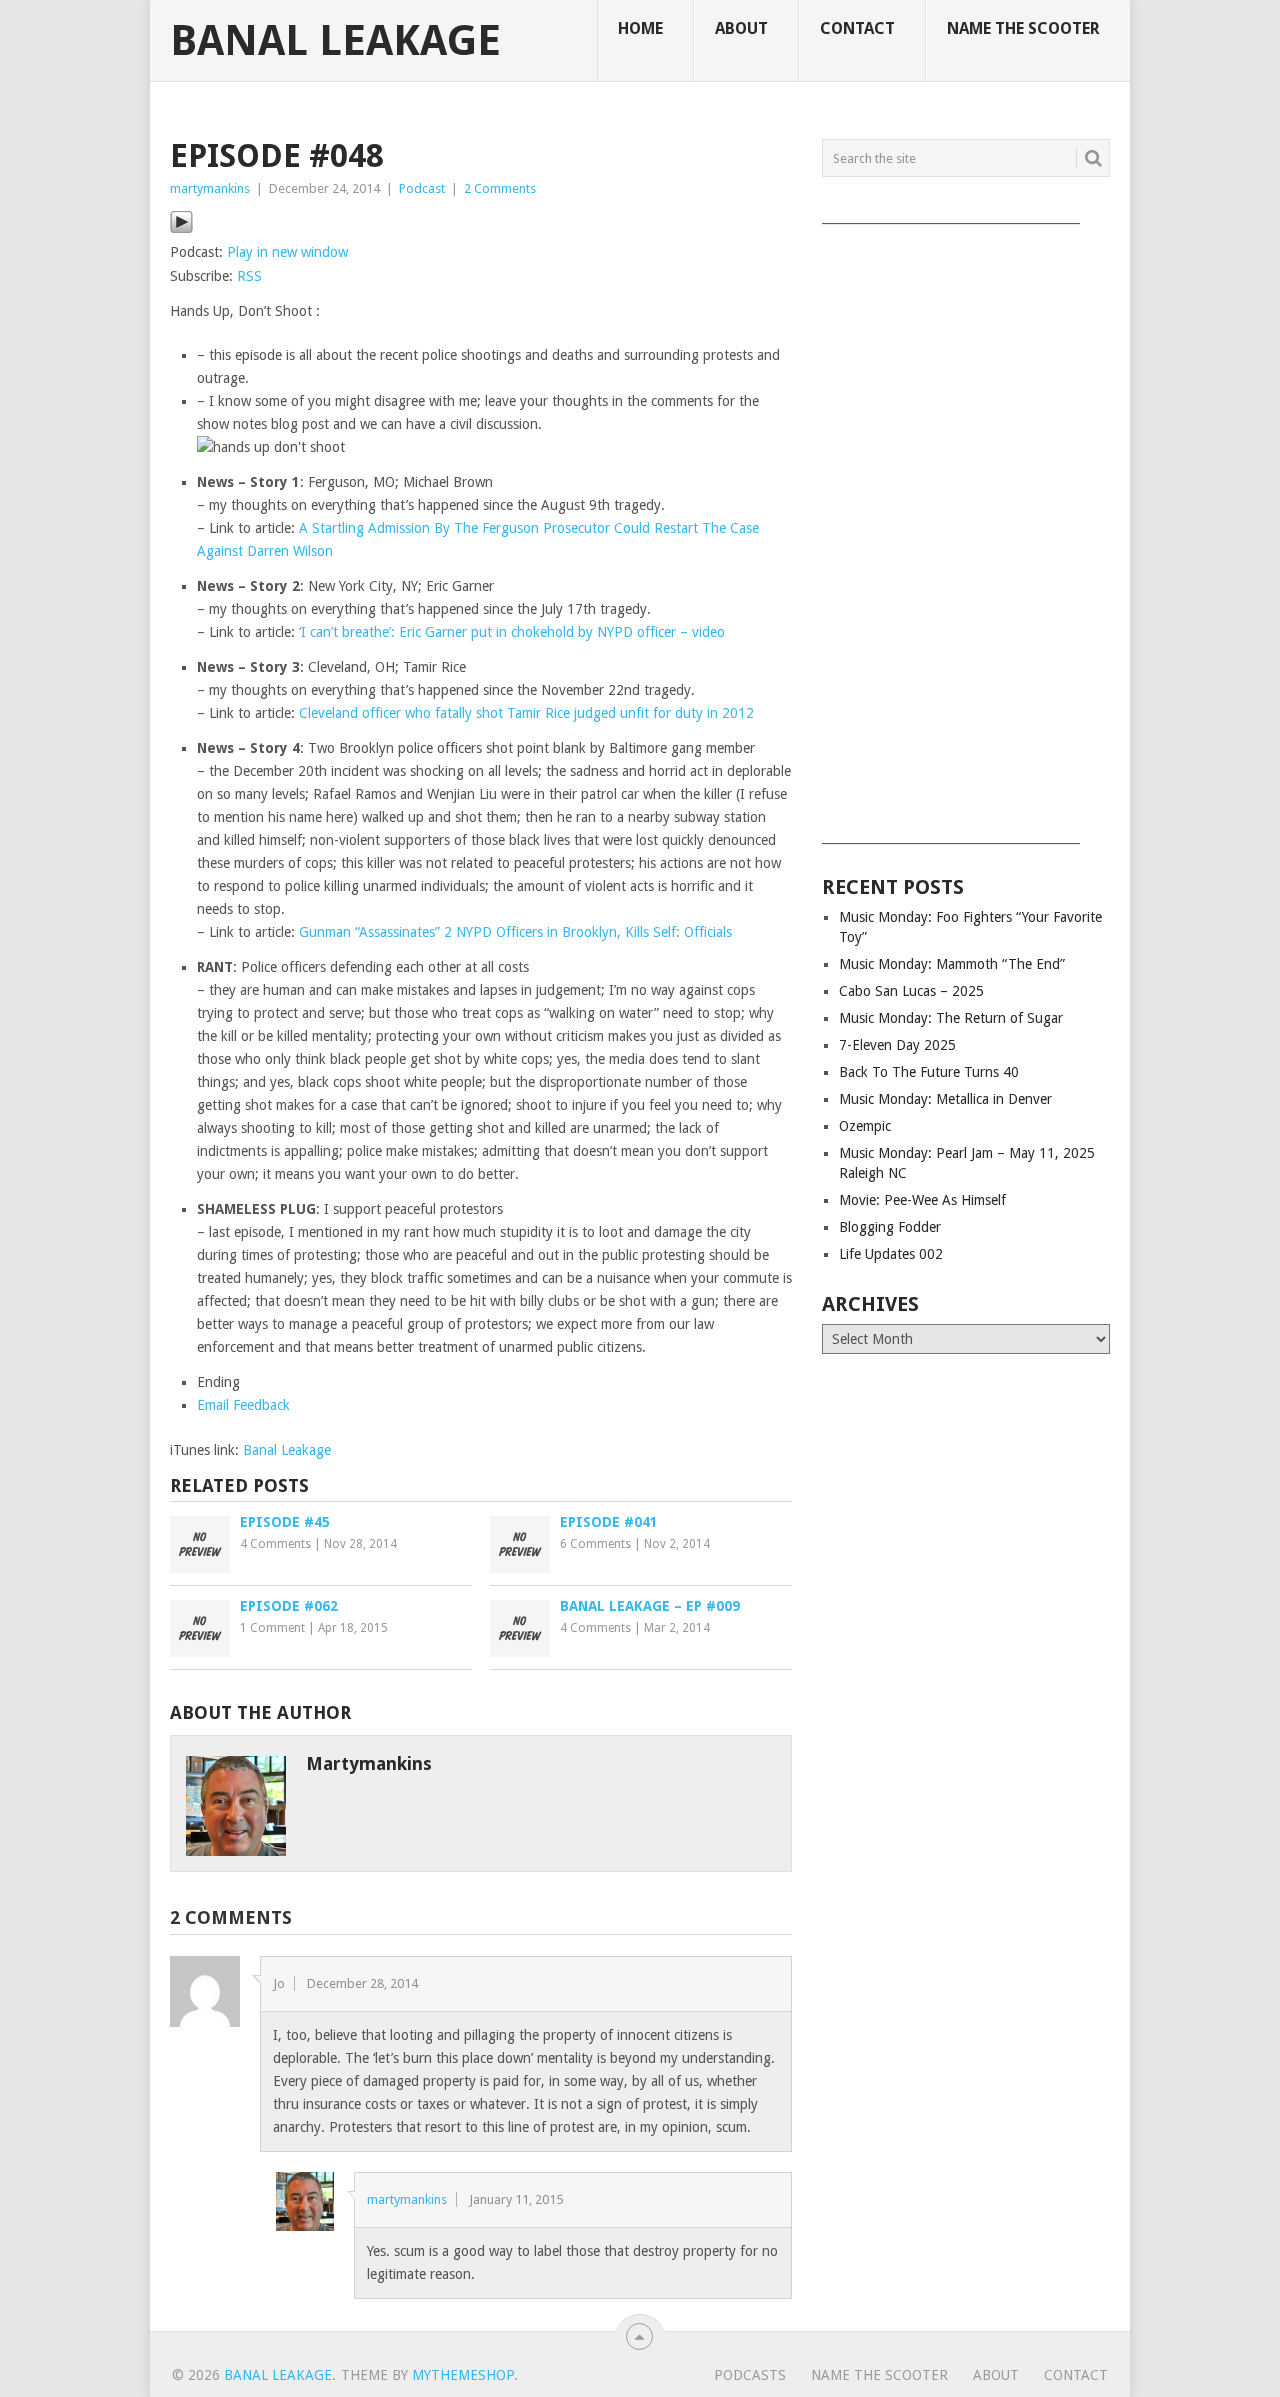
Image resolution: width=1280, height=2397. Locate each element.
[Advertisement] (966, 527)
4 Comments (275, 1544)
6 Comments (595, 1544)
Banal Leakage (335, 41)
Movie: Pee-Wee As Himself (922, 1200)
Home (640, 28)
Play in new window (287, 252)
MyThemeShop (463, 2375)
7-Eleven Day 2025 (897, 1045)
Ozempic (865, 1126)
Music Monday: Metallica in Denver (945, 1099)
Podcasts (750, 2375)
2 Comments (500, 188)
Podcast (422, 188)
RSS (249, 276)
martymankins (210, 188)
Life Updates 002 (891, 1254)
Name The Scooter (1023, 28)
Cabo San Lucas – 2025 (911, 991)
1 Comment (272, 1628)
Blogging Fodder (890, 1227)
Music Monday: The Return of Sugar (951, 1018)
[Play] (181, 229)
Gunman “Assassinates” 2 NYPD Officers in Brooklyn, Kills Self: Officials (515, 932)
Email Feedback (243, 1405)
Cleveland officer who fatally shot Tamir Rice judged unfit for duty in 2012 (526, 713)
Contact (857, 28)
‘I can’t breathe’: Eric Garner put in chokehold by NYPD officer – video (512, 632)
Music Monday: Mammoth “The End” (952, 964)
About (741, 28)
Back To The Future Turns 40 (929, 1072)
